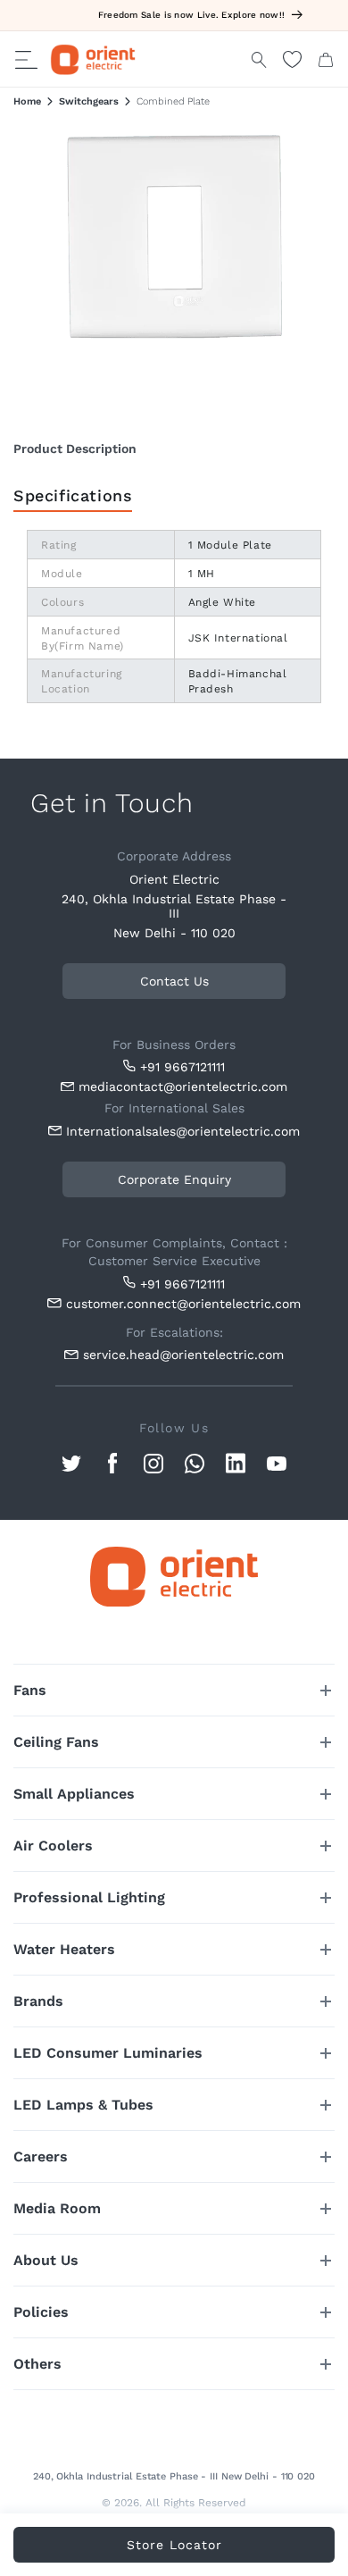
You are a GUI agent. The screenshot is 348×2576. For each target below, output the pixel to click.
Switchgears (89, 101)
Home (27, 101)
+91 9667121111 (182, 1067)
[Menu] (26, 60)
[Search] (259, 60)
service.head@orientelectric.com (183, 1355)
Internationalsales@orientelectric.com (179, 1131)
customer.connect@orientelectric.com (179, 1304)
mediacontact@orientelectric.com (183, 1087)
